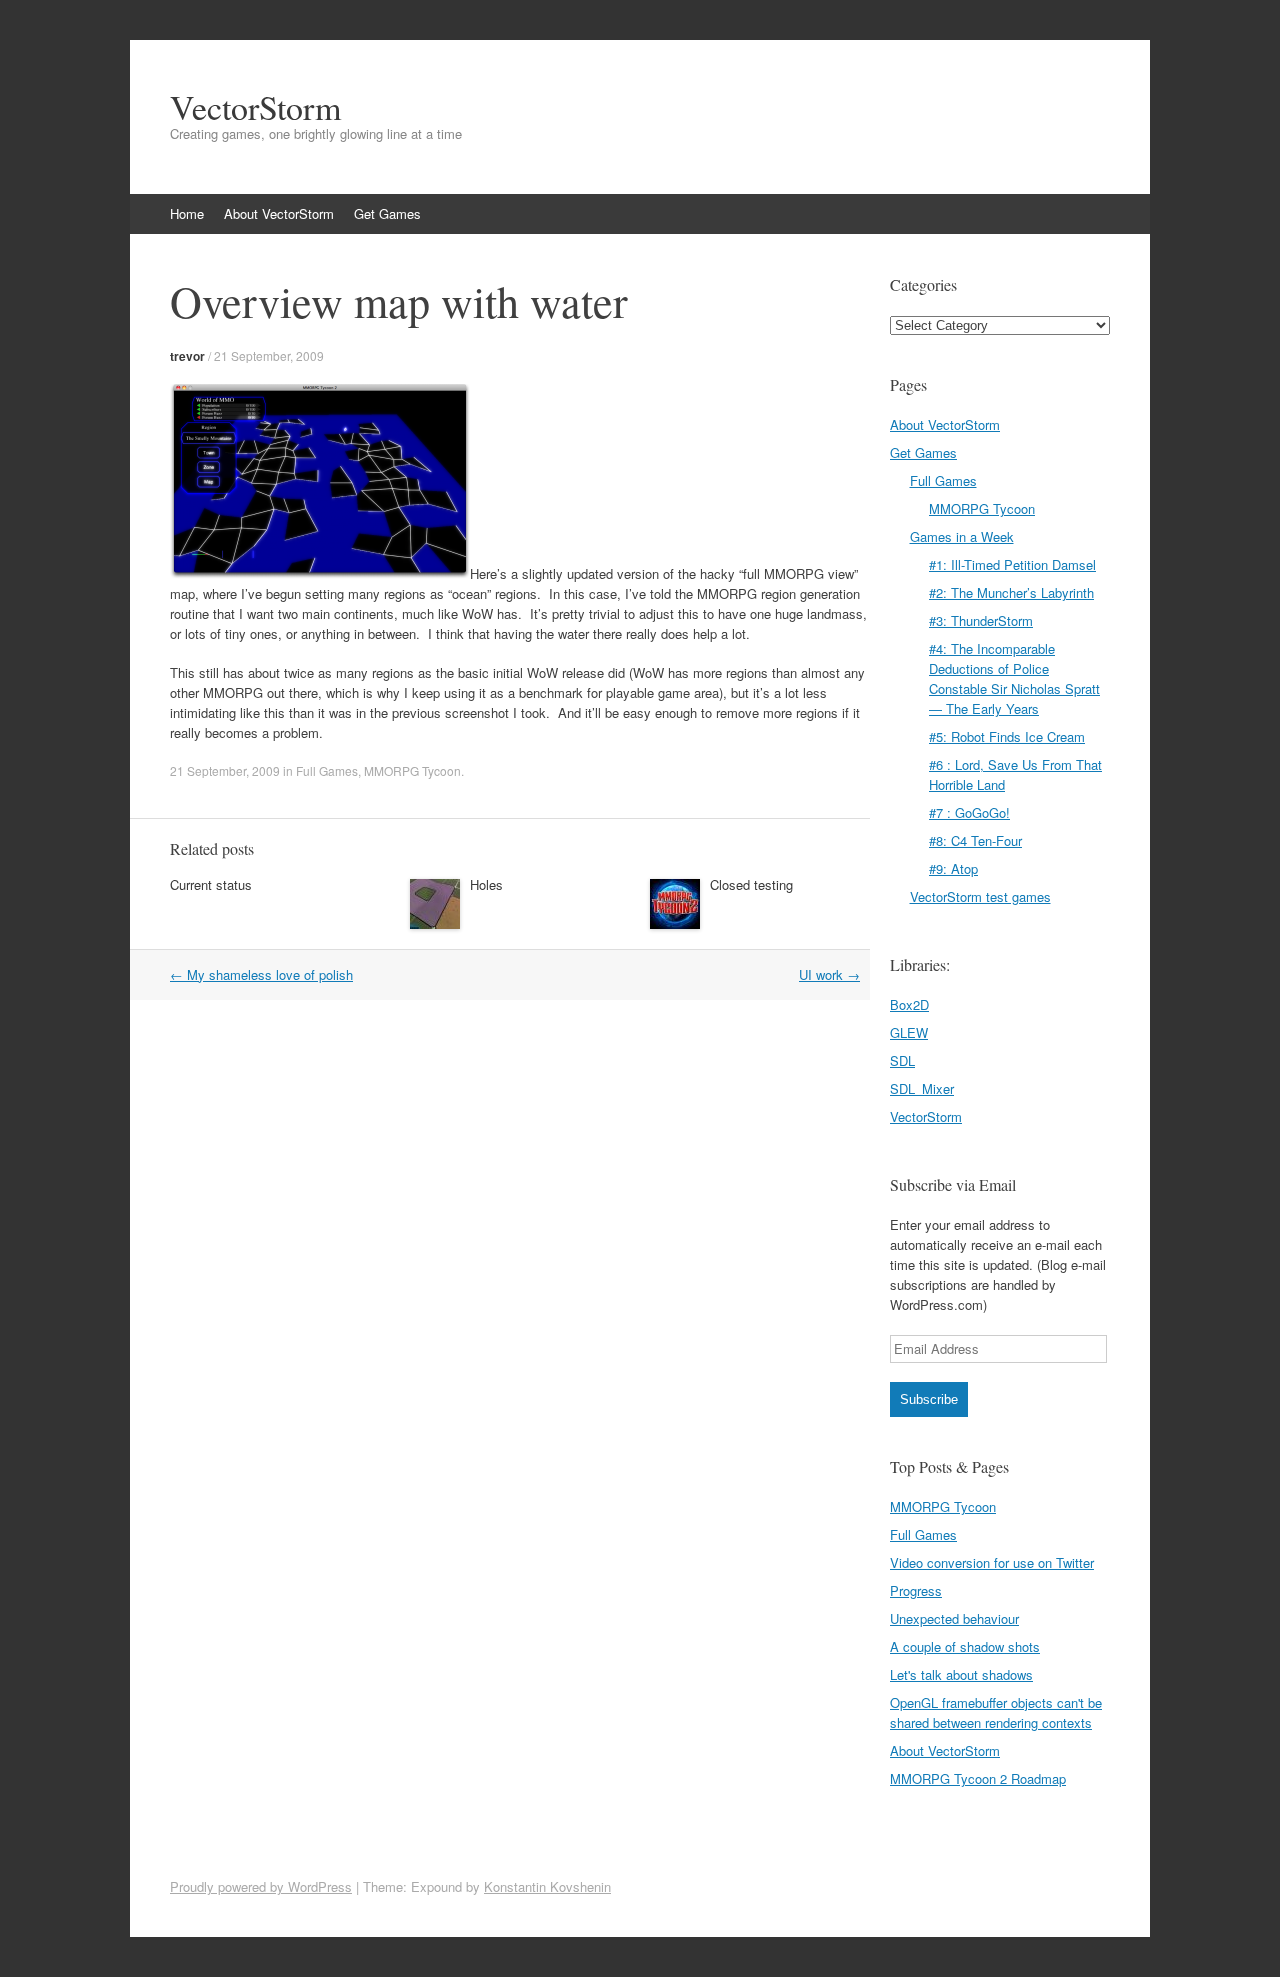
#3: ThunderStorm (981, 620)
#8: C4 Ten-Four (975, 840)
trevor (187, 356)
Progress (916, 1590)
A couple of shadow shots (965, 1646)
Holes (486, 884)
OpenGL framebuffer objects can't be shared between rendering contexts (996, 1712)
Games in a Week (962, 536)
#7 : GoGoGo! (969, 812)
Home (187, 213)
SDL (902, 1060)
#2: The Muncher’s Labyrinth (1011, 592)
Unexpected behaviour (954, 1618)
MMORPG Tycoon (412, 770)
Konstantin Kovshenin (547, 1886)
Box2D (909, 1004)
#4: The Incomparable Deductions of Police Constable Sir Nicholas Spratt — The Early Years (1014, 678)
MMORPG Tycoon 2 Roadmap (978, 1778)
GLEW (909, 1032)
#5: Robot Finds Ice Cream (1007, 736)
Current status (211, 884)
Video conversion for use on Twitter (992, 1562)
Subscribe (929, 1399)
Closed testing (751, 884)
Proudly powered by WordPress (261, 1886)
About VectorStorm (279, 213)
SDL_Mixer (922, 1088)
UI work (829, 974)
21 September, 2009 (269, 355)
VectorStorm (255, 107)
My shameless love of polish (261, 974)
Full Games (327, 770)
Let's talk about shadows (961, 1674)
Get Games (387, 213)
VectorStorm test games (980, 896)
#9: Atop (953, 868)
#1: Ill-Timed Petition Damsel (1012, 564)
